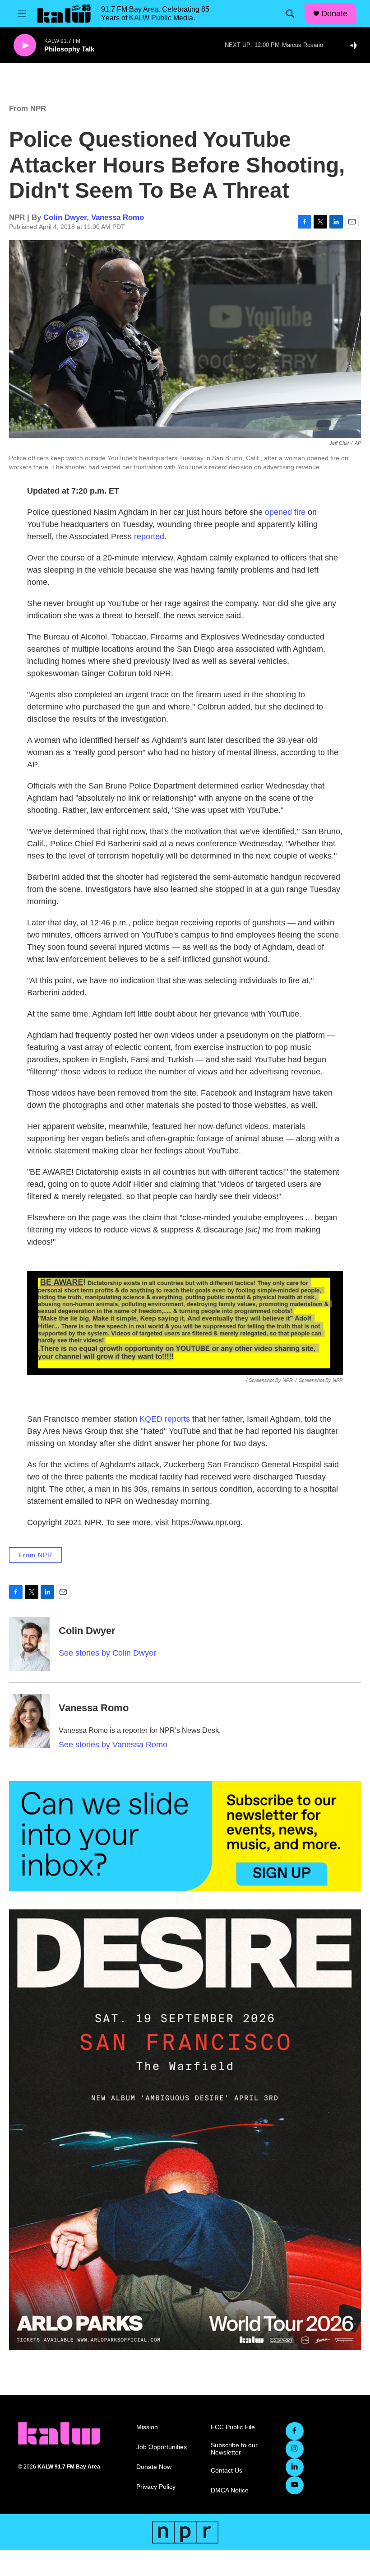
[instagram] (295, 2449)
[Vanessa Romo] (29, 1721)
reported (149, 537)
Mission (147, 2427)
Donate (334, 14)
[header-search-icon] (290, 14)
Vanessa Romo (118, 217)
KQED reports (165, 1419)
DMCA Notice (230, 2490)
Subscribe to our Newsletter (234, 2449)
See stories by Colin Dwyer (107, 1653)
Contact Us (227, 2471)
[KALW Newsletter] (185, 1836)
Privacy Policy (156, 2487)
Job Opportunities (162, 2447)
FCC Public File (233, 2427)
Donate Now (154, 2467)
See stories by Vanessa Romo (113, 1745)
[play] (25, 45)
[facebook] (295, 2431)
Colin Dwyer (65, 217)
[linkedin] (295, 2467)
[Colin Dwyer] (29, 1644)
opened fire (285, 512)
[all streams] (357, 45)
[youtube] (295, 2485)
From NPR (28, 109)
